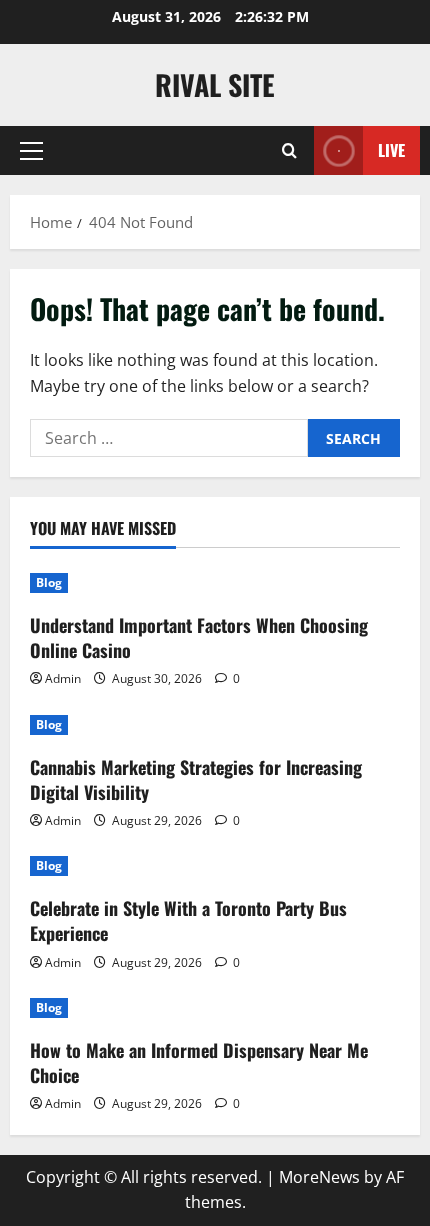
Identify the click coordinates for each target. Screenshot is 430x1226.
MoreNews (319, 1177)
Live (391, 150)
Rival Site (215, 84)
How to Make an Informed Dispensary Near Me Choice (199, 1062)
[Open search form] (289, 150)
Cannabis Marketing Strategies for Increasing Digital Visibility (196, 779)
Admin (63, 678)
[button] (31, 151)
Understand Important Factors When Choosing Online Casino (199, 637)
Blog (49, 582)
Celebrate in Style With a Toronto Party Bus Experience (188, 920)
